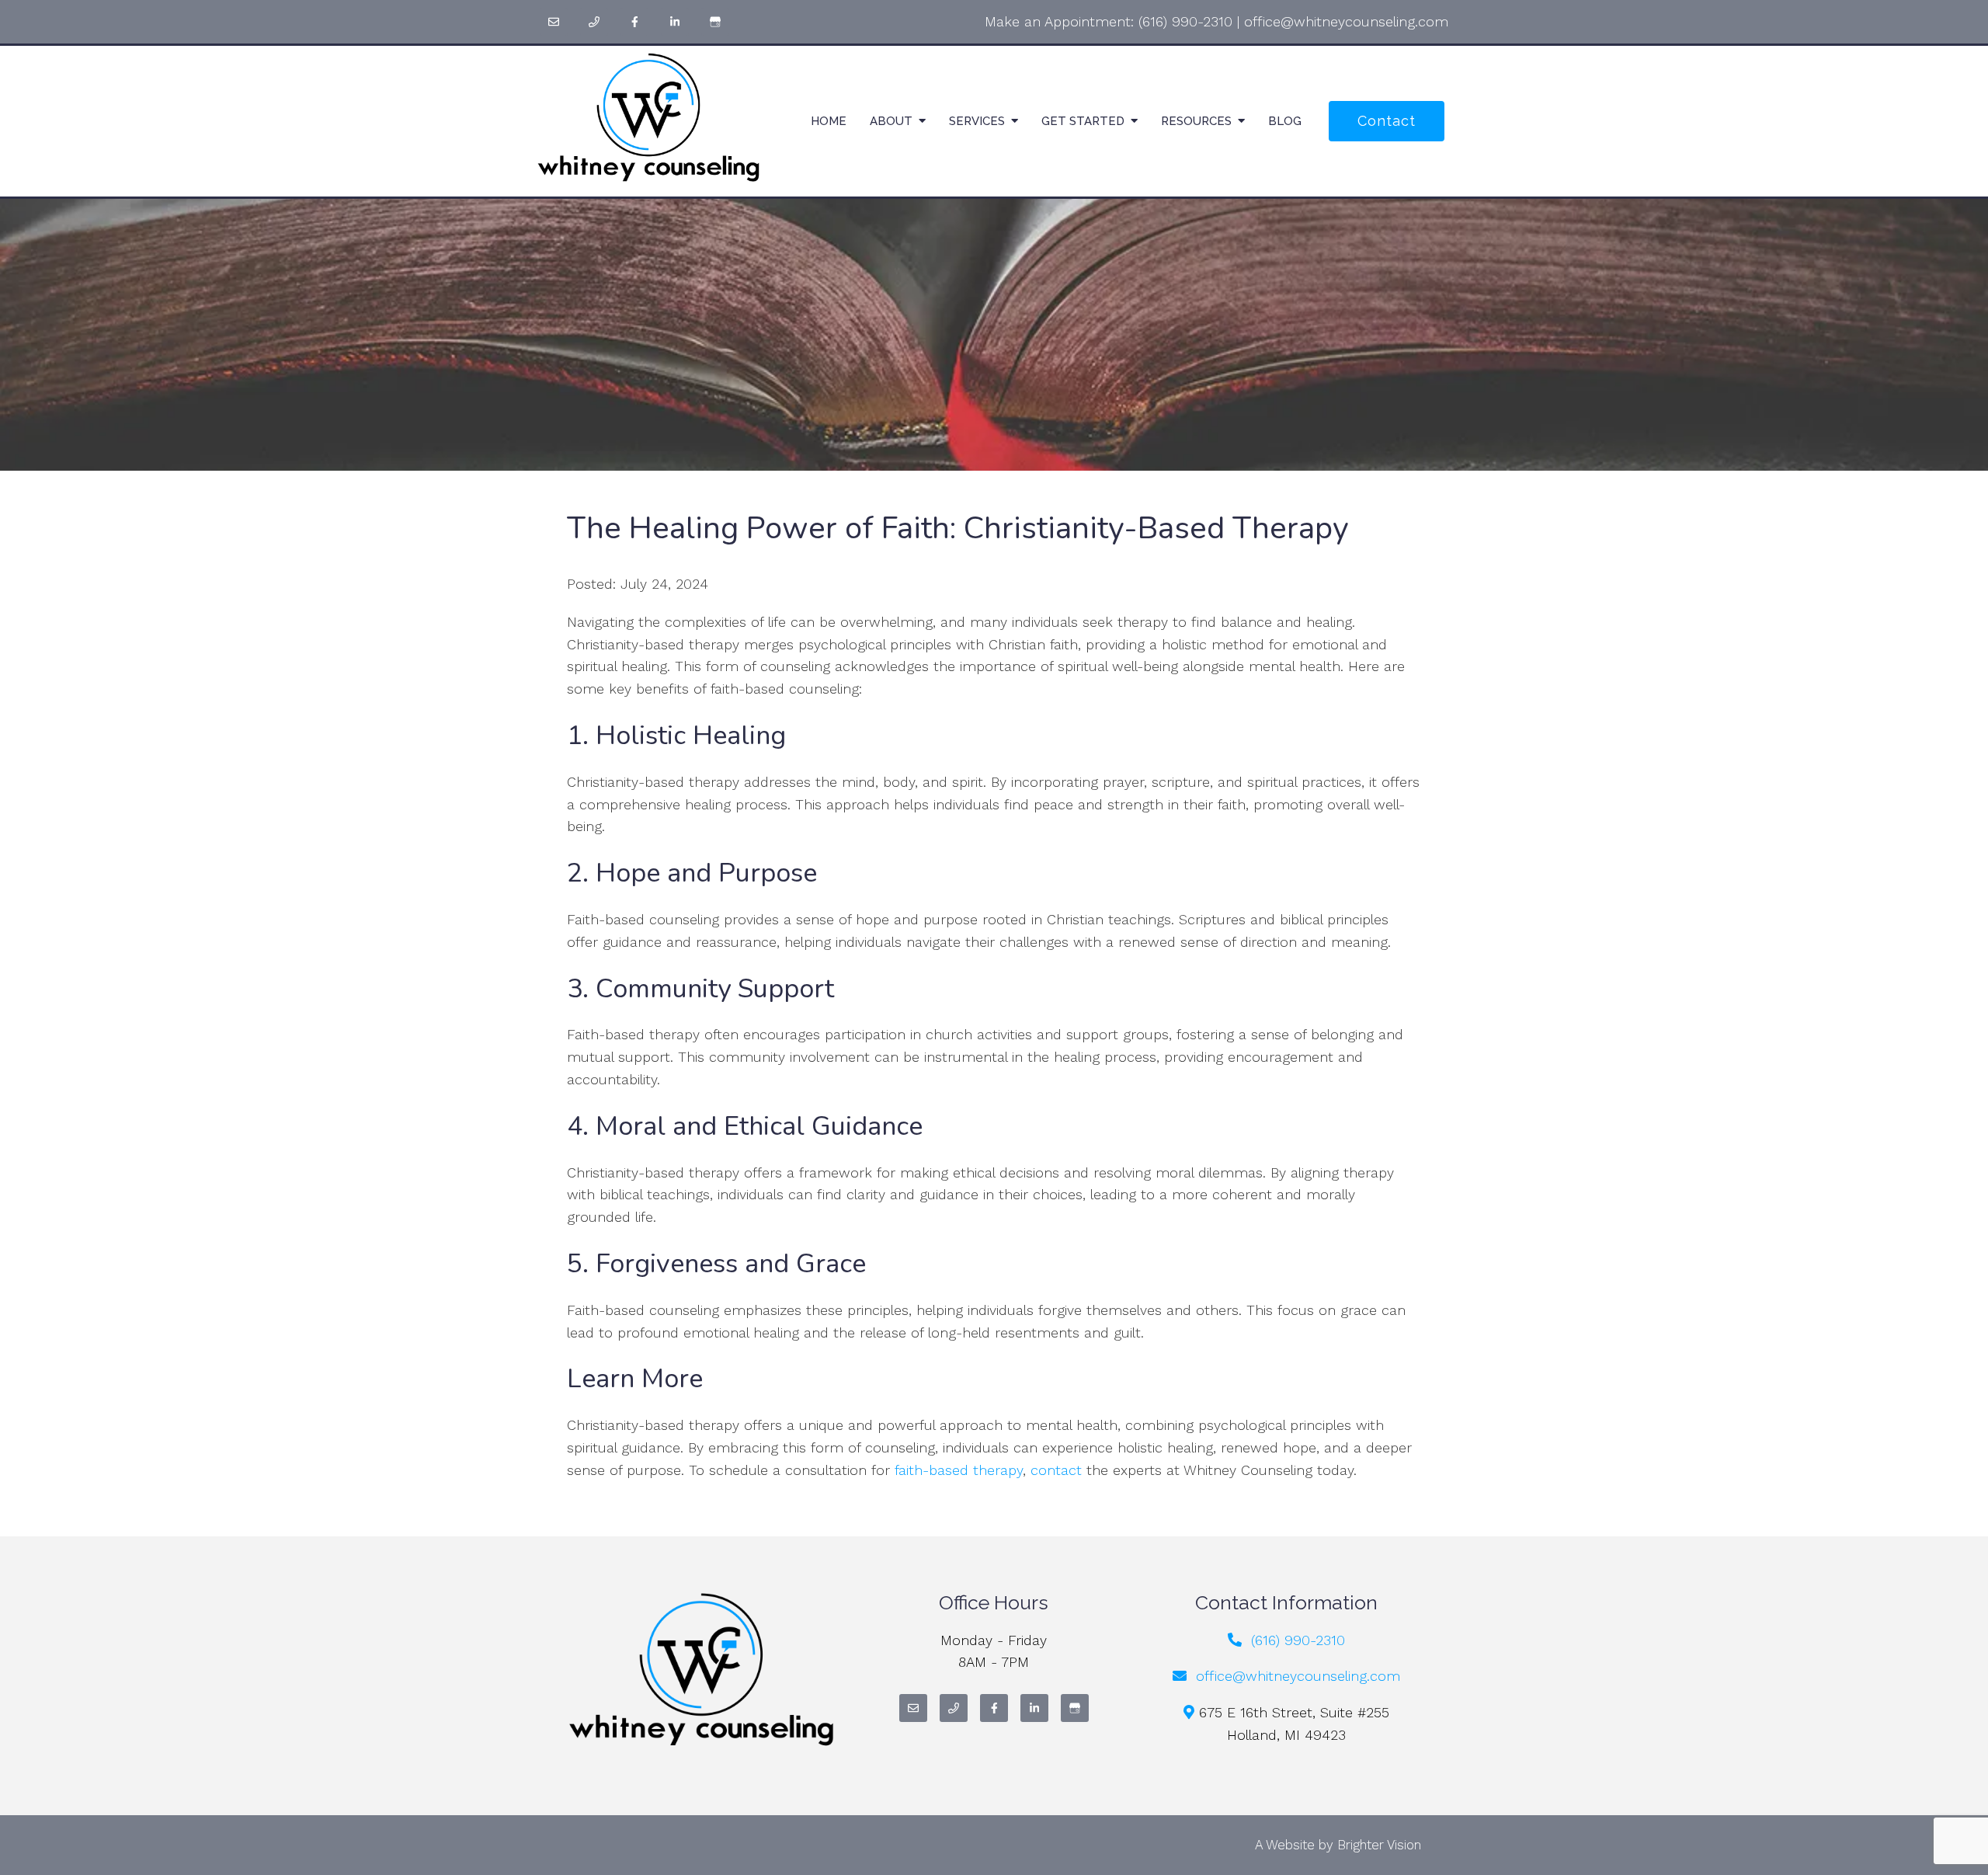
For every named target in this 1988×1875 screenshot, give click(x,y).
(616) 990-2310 (1185, 21)
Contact (1387, 121)
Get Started (1083, 121)
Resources (1196, 121)
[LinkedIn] (675, 22)
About (891, 121)
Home (829, 121)
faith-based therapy (959, 1470)
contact (1056, 1470)
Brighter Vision (1379, 1845)
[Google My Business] (715, 22)
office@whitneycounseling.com (1346, 21)
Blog (1285, 121)
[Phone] (594, 22)
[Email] (554, 22)
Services (977, 121)
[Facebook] (634, 22)
